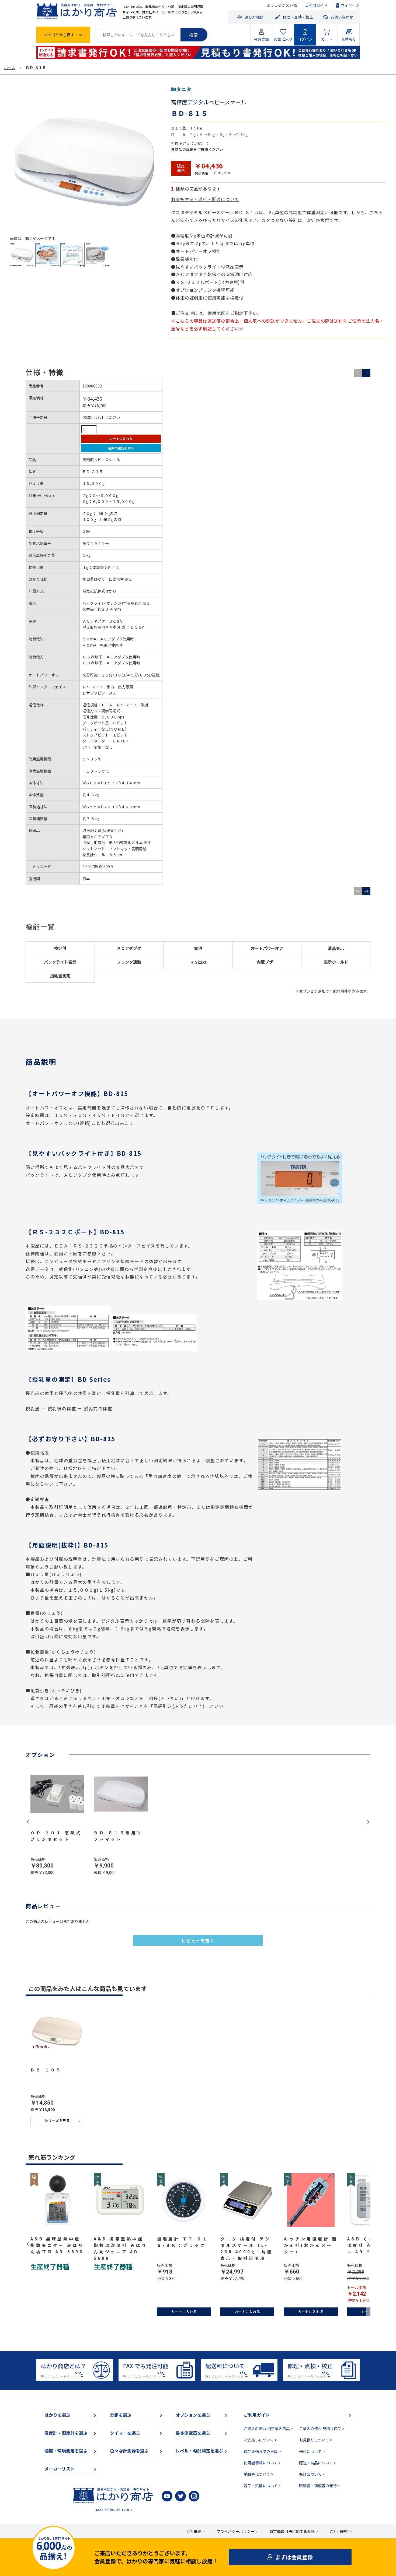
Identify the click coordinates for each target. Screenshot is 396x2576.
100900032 (92, 386)
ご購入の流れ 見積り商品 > (322, 2429)
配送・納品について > (317, 2463)
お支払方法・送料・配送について (205, 199)
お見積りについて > (316, 2440)
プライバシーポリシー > (237, 2531)
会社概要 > (195, 2531)
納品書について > (258, 2474)
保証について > (312, 2474)
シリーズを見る (57, 2121)
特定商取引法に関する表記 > (293, 2531)
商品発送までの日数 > (262, 2451)
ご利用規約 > (341, 2531)
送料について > (312, 2451)
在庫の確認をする (121, 448)
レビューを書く (198, 1940)
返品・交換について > (262, 2486)
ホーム (10, 68)
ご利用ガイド (316, 5)
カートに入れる (121, 438)
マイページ (350, 5)
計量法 (99, 1559)
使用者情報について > (262, 2463)
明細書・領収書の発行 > (319, 2486)
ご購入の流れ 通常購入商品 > (268, 2429)
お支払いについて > (260, 2440)
